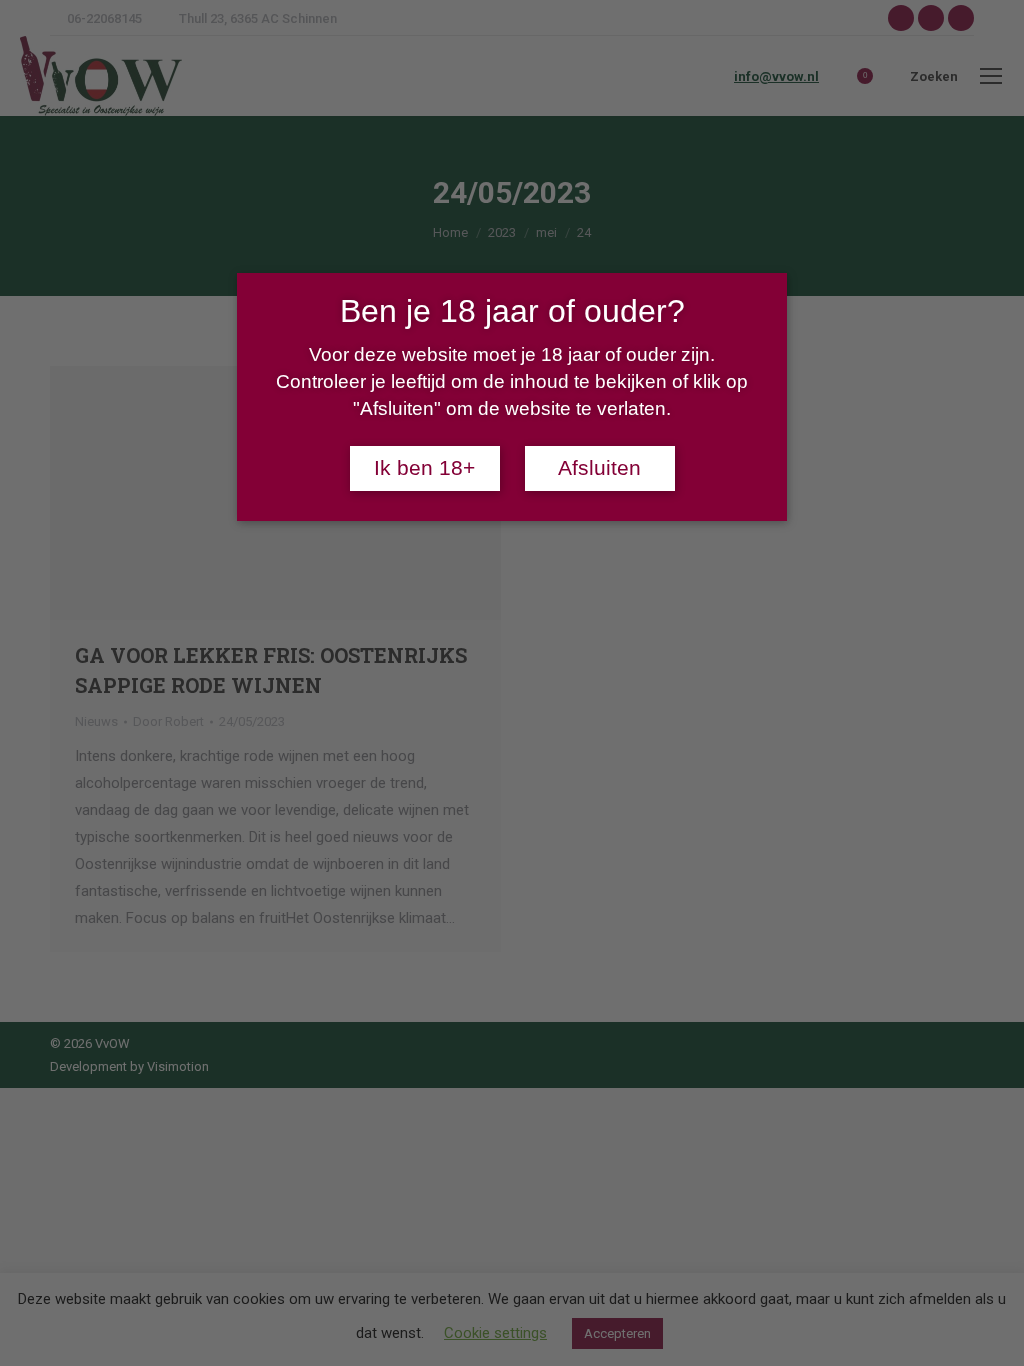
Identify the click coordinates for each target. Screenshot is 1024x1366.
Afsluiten (599, 468)
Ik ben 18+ (424, 468)
